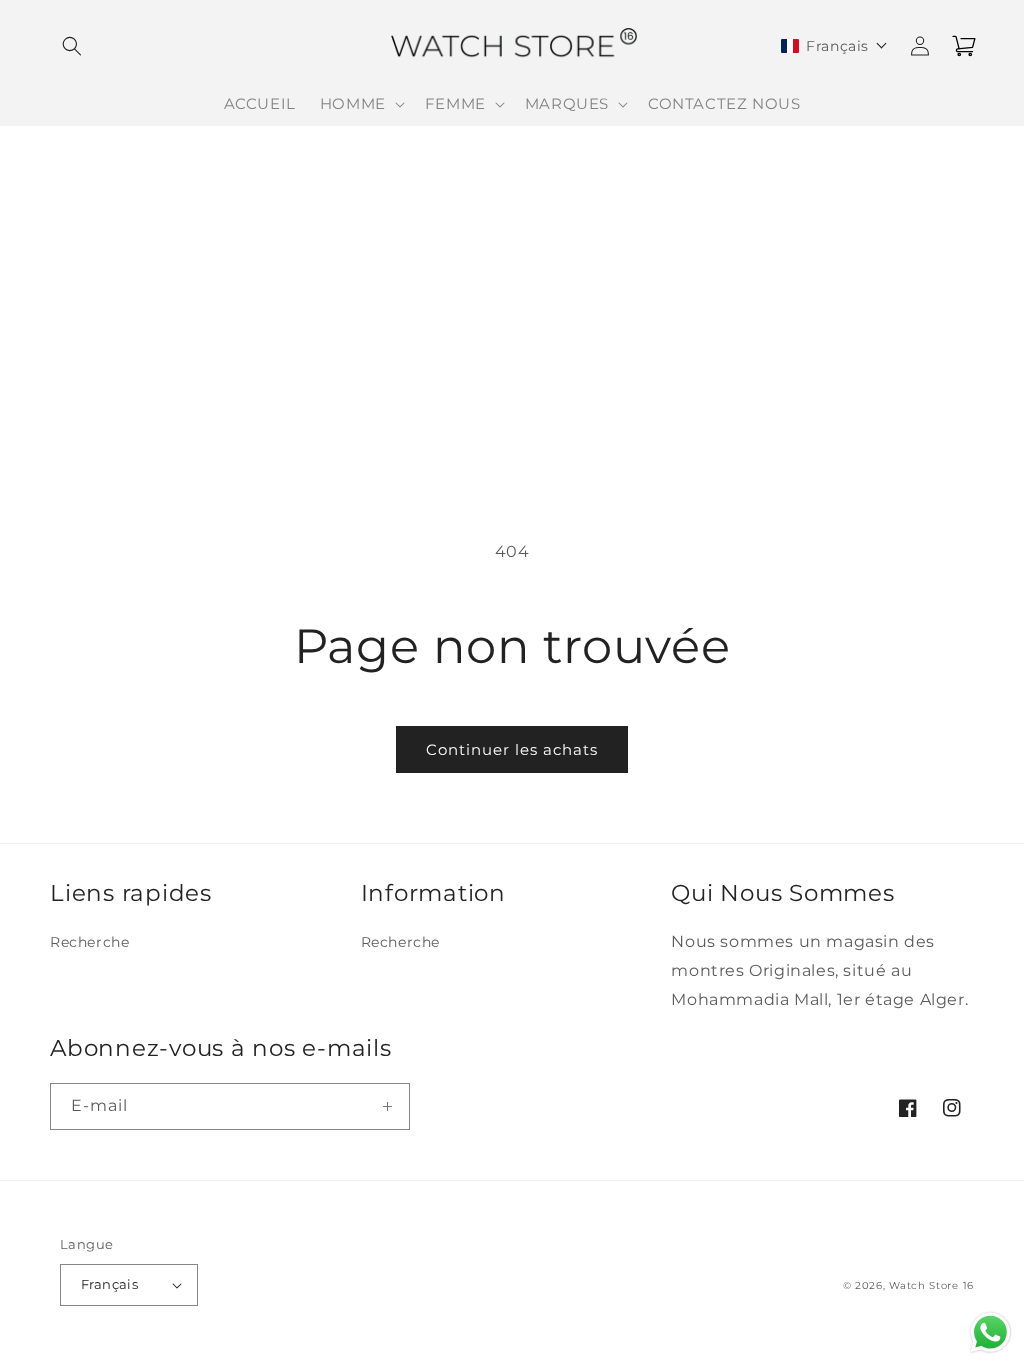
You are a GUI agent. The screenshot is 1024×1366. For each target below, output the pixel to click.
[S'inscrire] (387, 1106)
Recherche (89, 942)
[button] (72, 46)
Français (109, 1284)
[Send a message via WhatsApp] (990, 1332)
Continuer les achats (512, 749)
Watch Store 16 (931, 1285)
